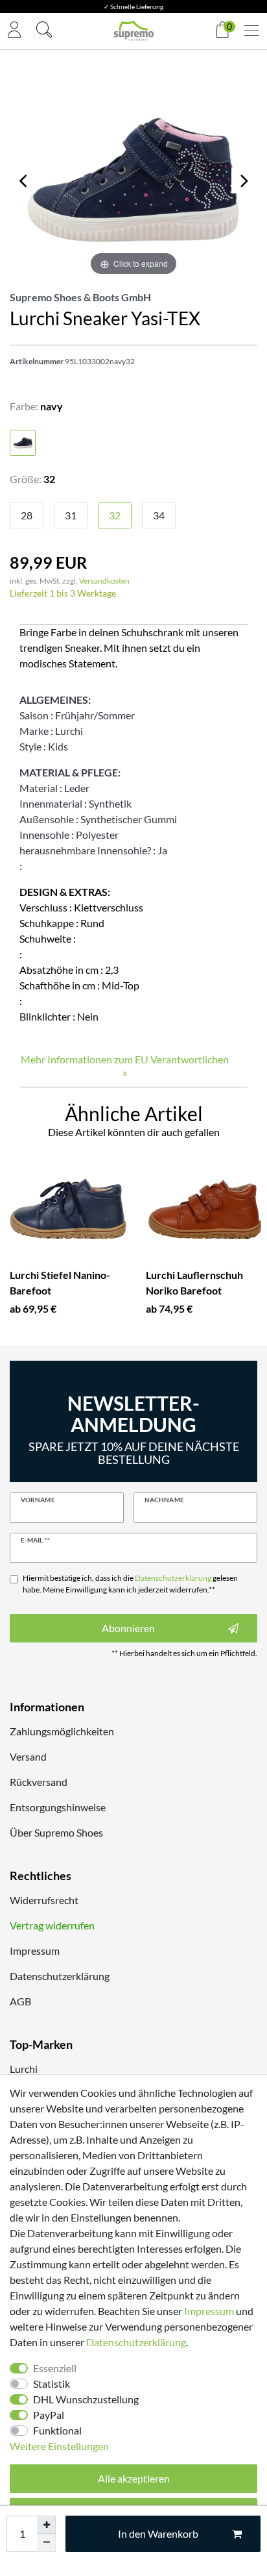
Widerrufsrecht (44, 1900)
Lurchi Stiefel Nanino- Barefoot (60, 1282)
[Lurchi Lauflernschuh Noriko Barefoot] (204, 1209)
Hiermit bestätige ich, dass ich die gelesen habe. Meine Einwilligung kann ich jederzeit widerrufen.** (130, 1584)
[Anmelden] (14, 31)
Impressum (35, 1951)
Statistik (52, 2384)
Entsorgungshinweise (58, 1807)
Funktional (57, 2430)
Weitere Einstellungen (59, 2446)
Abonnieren (128, 1628)
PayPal (49, 2415)
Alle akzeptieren (134, 2478)
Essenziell (55, 2368)
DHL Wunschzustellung (86, 2399)
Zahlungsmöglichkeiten (62, 1731)
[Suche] (44, 31)
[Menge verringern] (47, 2543)
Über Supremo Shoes (56, 1832)
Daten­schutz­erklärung (136, 2342)
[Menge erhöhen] (47, 2525)
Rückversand (39, 1782)
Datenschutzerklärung (60, 1976)
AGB (20, 2001)
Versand (28, 1756)
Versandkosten (104, 581)
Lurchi (24, 2069)
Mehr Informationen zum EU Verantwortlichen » (125, 1066)
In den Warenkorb (158, 2533)
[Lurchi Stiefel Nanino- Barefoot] (68, 1209)
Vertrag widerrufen (52, 1925)
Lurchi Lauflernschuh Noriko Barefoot (194, 1282)
